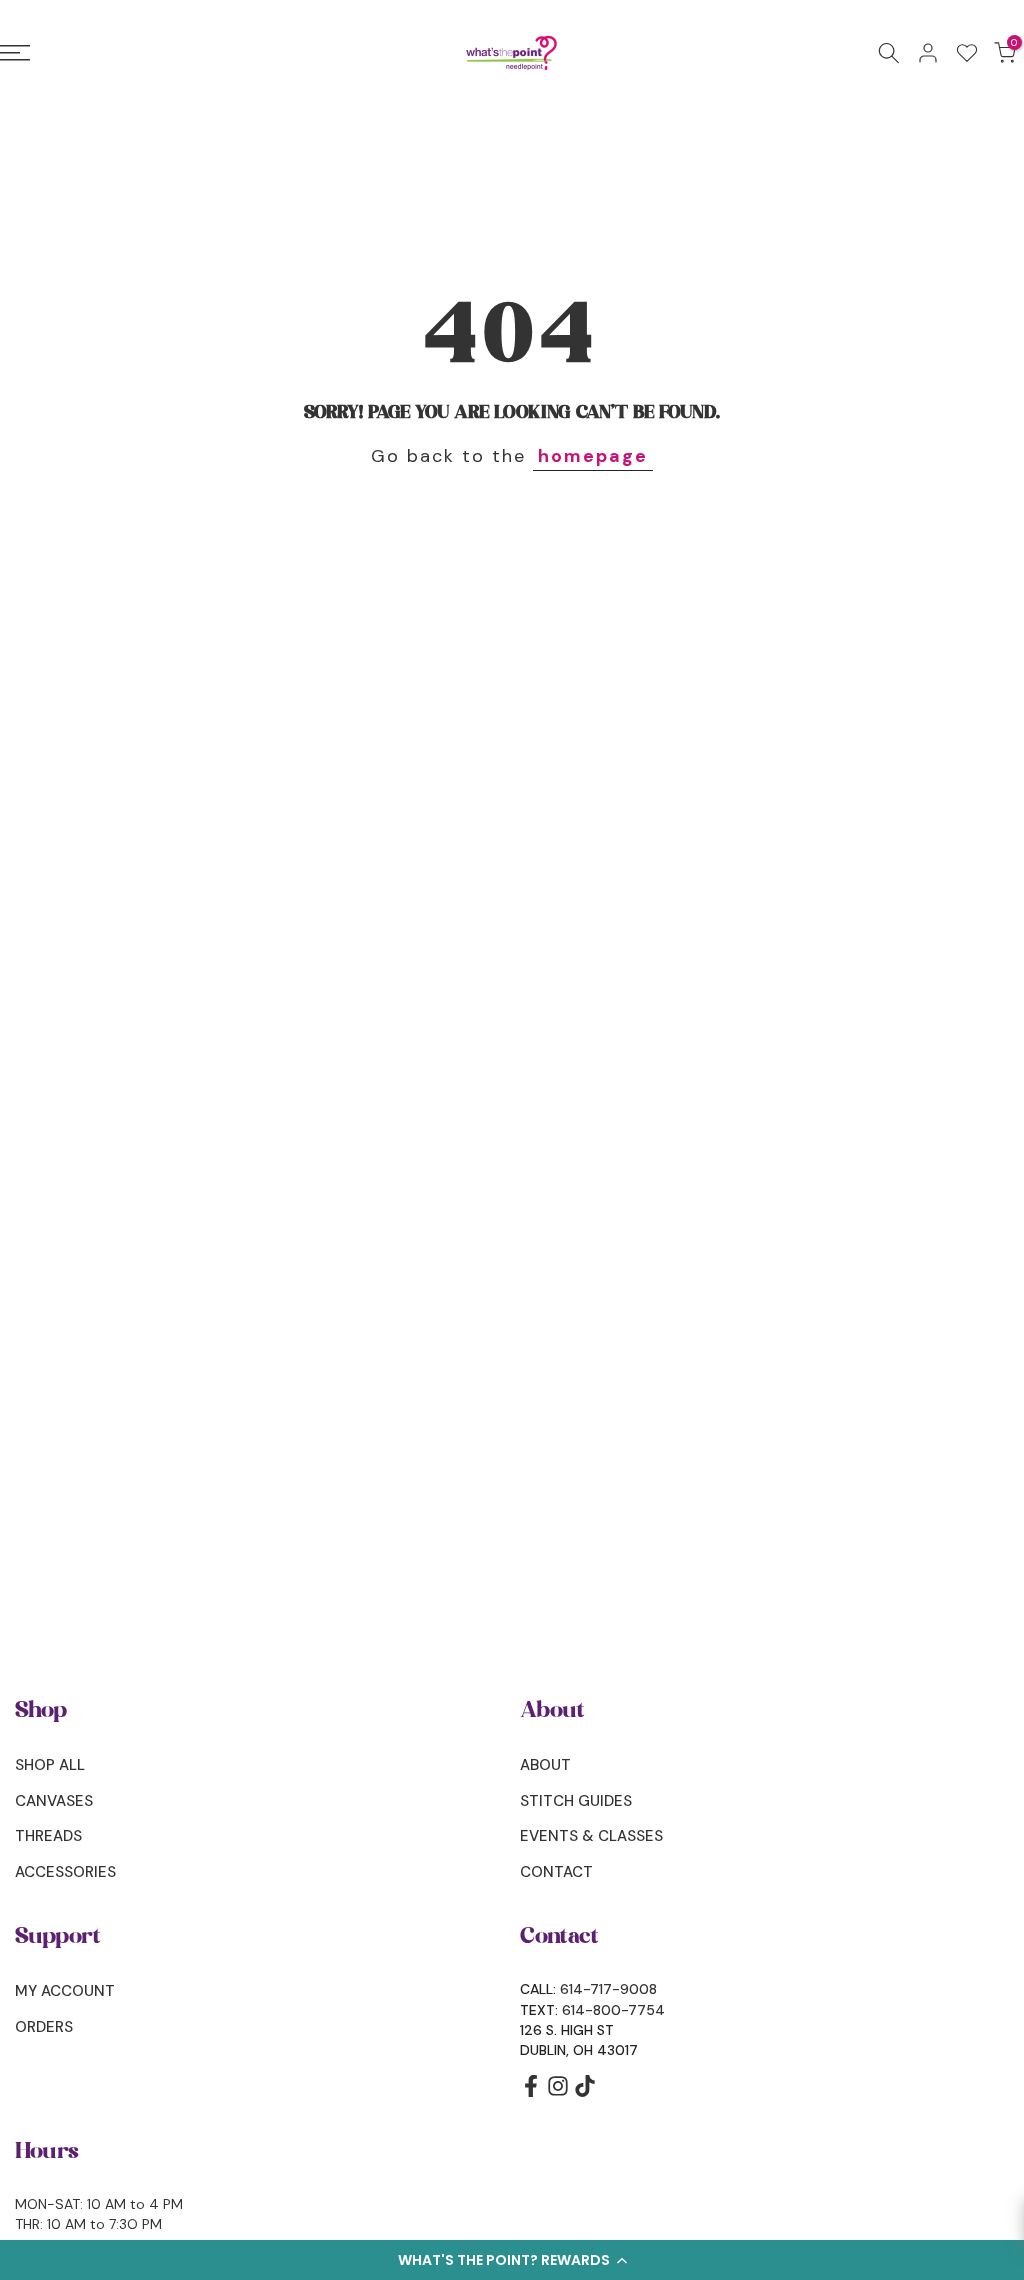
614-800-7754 (613, 2010)
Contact (556, 1872)
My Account (65, 1991)
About (545, 1765)
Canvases (54, 1801)
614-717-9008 (608, 1989)
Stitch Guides (576, 1801)
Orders (44, 2027)
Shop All (50, 1765)
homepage (593, 456)
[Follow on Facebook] (531, 2092)
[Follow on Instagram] (558, 2092)
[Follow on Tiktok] (585, 2092)
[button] (512, 2260)
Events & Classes (591, 1836)
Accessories (65, 1872)
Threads (48, 1836)
